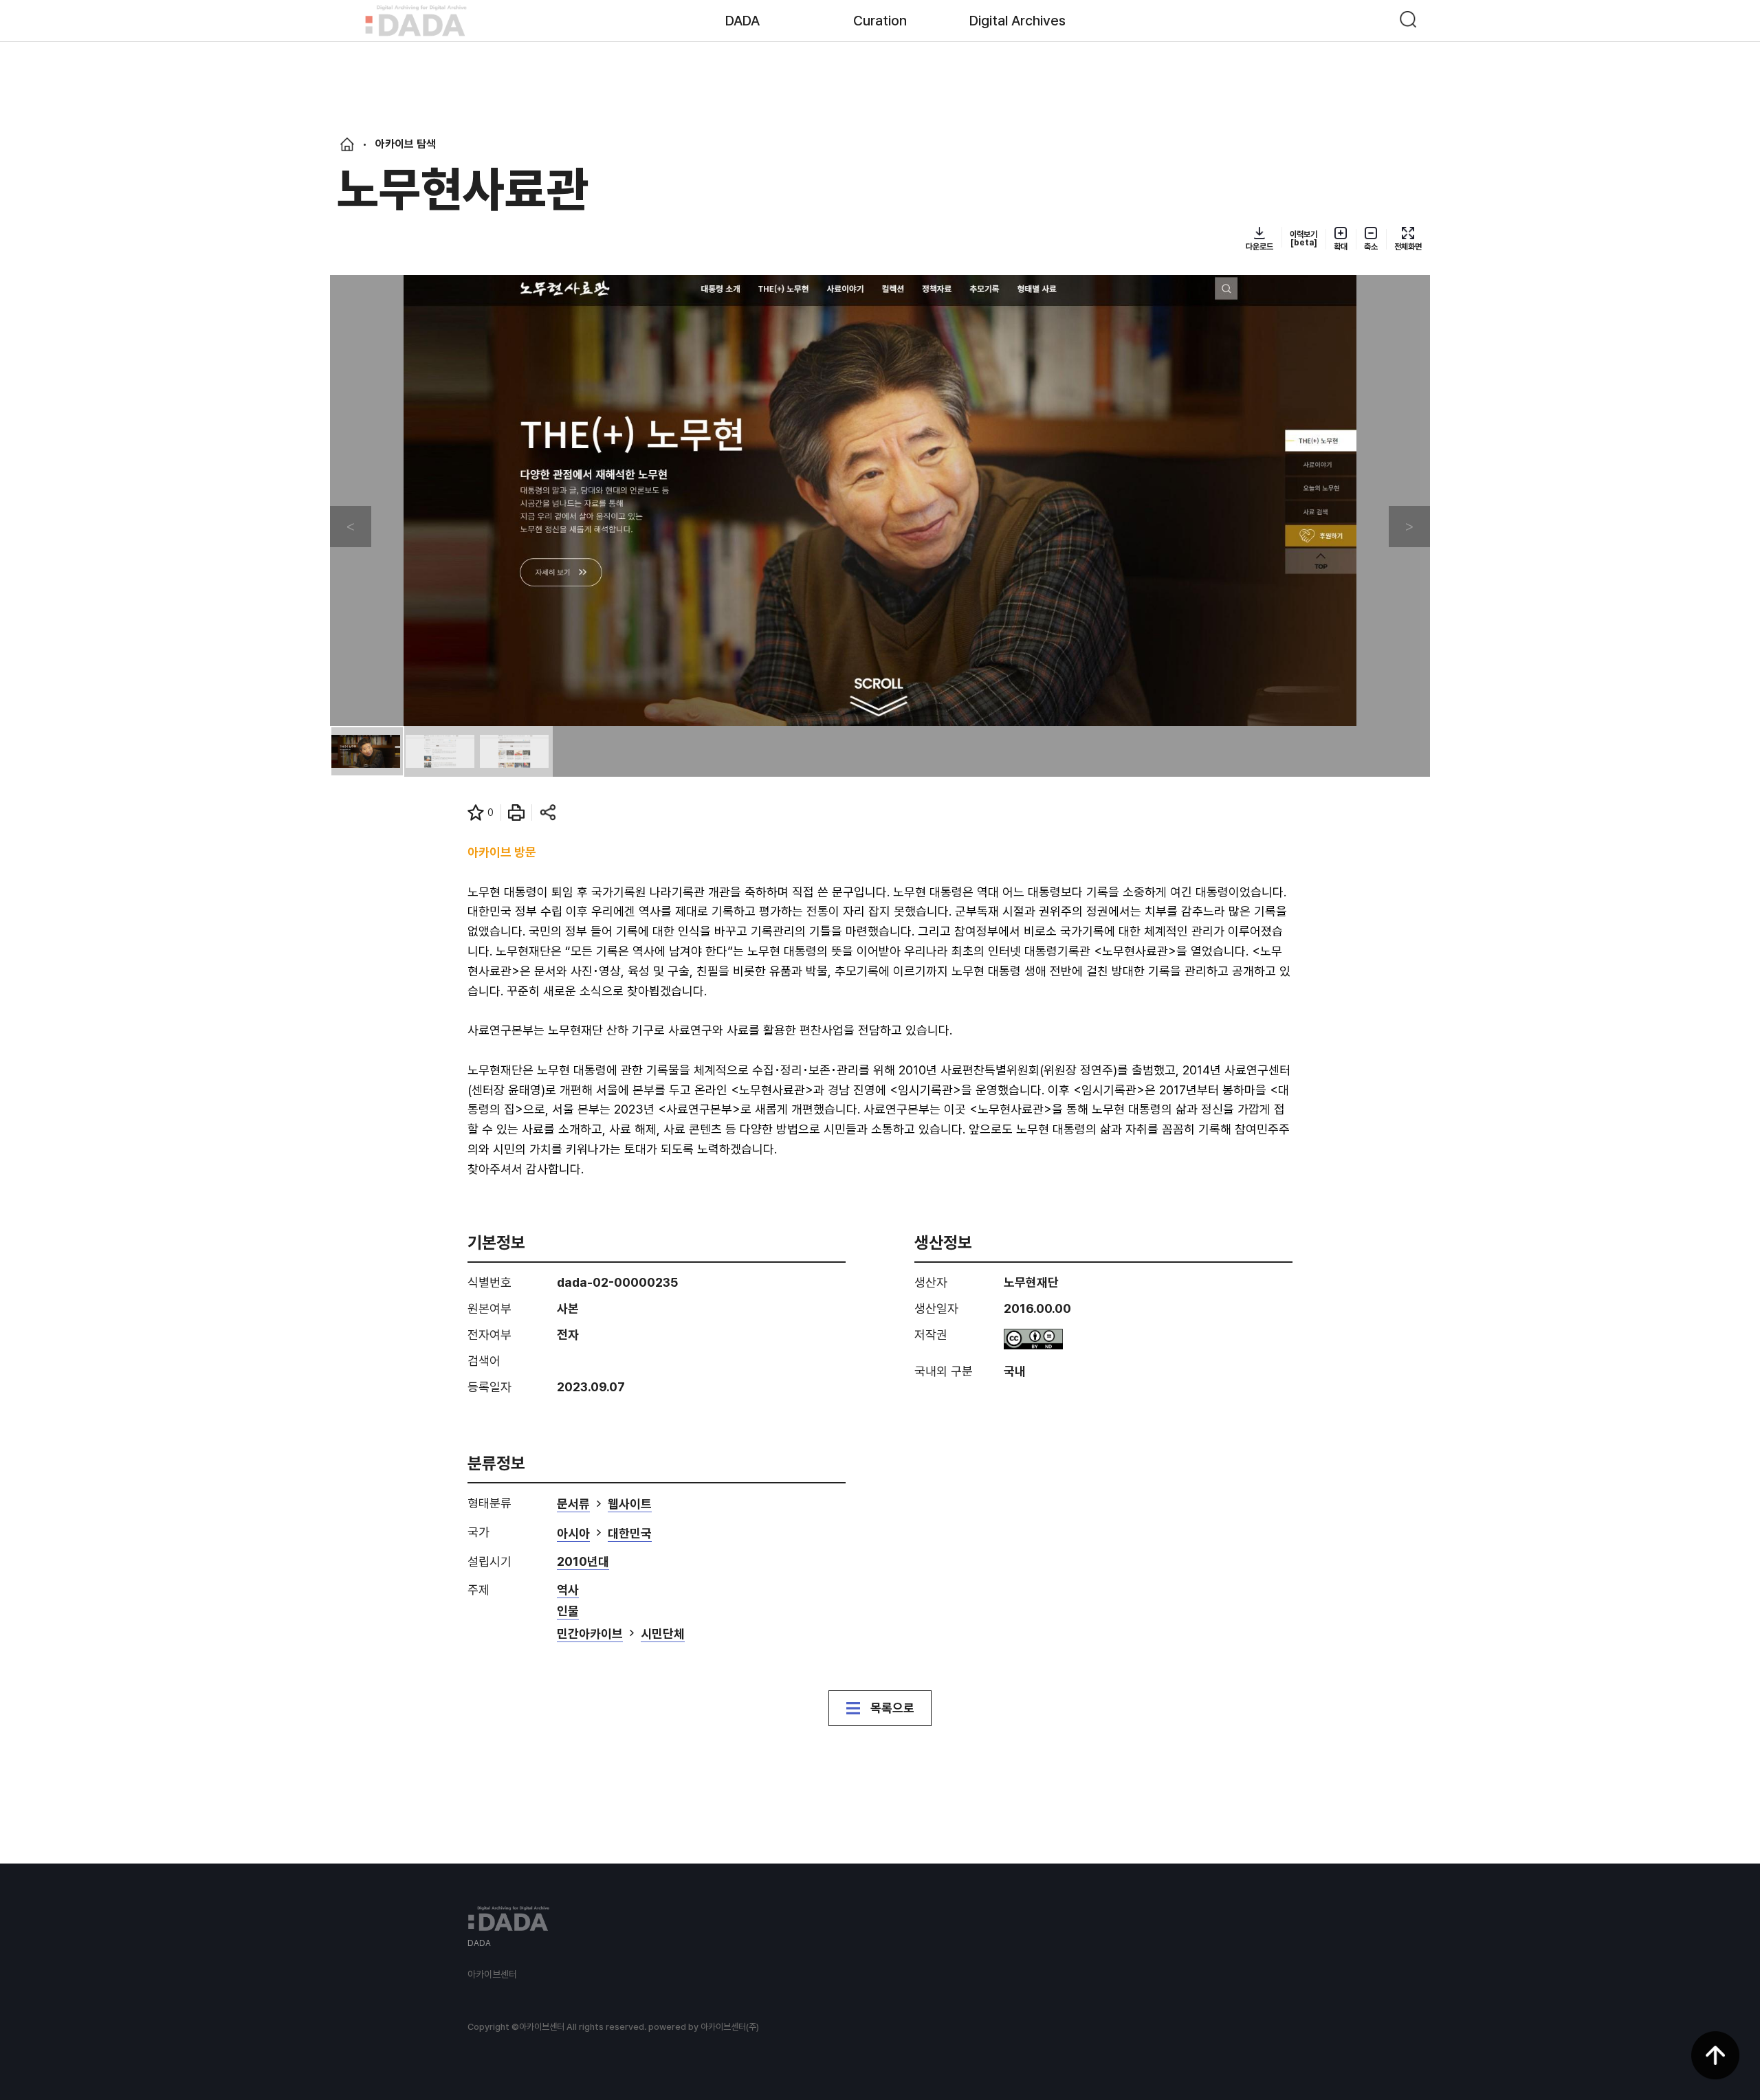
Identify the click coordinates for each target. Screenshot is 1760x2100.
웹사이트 (630, 1504)
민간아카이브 (590, 1634)
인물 (568, 1612)
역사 (568, 1590)
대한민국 (630, 1534)
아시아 (573, 1534)
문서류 (573, 1504)
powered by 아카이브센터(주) (704, 2027)
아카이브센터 (492, 1974)
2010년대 (583, 1562)
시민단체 (663, 1634)
